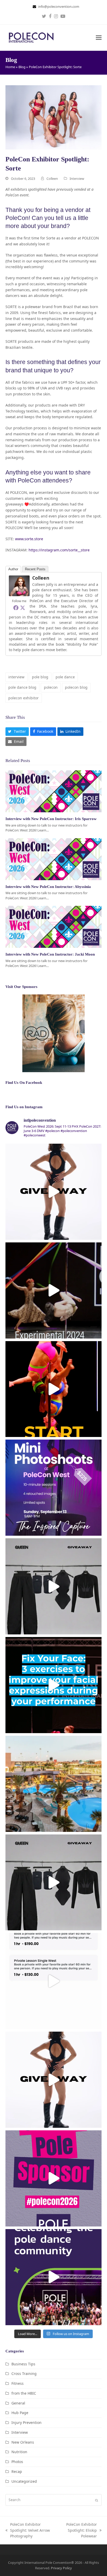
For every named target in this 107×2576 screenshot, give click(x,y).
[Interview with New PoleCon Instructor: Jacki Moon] (54, 926)
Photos (17, 2462)
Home (10, 67)
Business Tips (23, 2364)
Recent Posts (35, 569)
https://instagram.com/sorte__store (59, 550)
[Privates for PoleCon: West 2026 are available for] (54, 1981)
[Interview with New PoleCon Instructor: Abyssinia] (54, 859)
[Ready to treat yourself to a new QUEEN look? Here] (54, 1192)
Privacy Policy (61, 2568)
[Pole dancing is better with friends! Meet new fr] (54, 1389)
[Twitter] (23, 608)
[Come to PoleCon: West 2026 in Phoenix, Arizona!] (54, 2277)
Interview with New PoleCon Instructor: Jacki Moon (50, 954)
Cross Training (24, 2374)
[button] (99, 38)
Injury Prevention (26, 2422)
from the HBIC (24, 2393)
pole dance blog (22, 687)
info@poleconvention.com (59, 6)
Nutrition (19, 2452)
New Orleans (23, 2442)
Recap (17, 2471)
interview (16, 677)
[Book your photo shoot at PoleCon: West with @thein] (54, 1488)
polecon (51, 687)
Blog (22, 67)
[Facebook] (16, 608)
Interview (77, 179)
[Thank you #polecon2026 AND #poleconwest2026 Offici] (54, 2178)
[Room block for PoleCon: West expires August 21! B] (54, 1784)
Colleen (52, 179)
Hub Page (20, 2413)
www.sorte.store (29, 539)
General (18, 2403)
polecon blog (76, 687)
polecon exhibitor (24, 698)
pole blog (40, 677)
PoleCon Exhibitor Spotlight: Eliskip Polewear (79, 2531)
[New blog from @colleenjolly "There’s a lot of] (54, 1685)
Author (13, 569)
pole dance (65, 677)
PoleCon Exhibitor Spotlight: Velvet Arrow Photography (28, 2531)
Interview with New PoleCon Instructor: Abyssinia (48, 887)
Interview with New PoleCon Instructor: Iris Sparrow (51, 819)
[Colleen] (19, 595)
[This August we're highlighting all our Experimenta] (54, 1290)
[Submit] (96, 2500)
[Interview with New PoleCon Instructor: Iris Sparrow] (54, 791)
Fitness (18, 2383)
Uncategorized (24, 2481)
